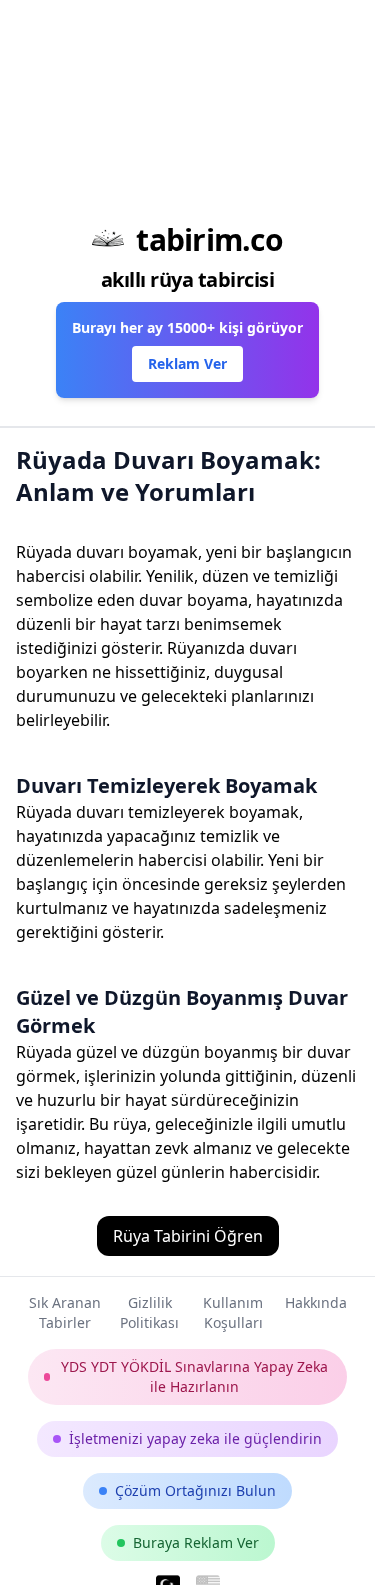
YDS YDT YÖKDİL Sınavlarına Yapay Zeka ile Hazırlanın (194, 1376)
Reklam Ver (187, 363)
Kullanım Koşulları (233, 1312)
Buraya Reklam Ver (196, 1542)
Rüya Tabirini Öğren (188, 1236)
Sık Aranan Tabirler (65, 1312)
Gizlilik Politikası (149, 1312)
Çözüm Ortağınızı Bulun (195, 1490)
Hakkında (316, 1302)
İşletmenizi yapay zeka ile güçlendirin (195, 1438)
